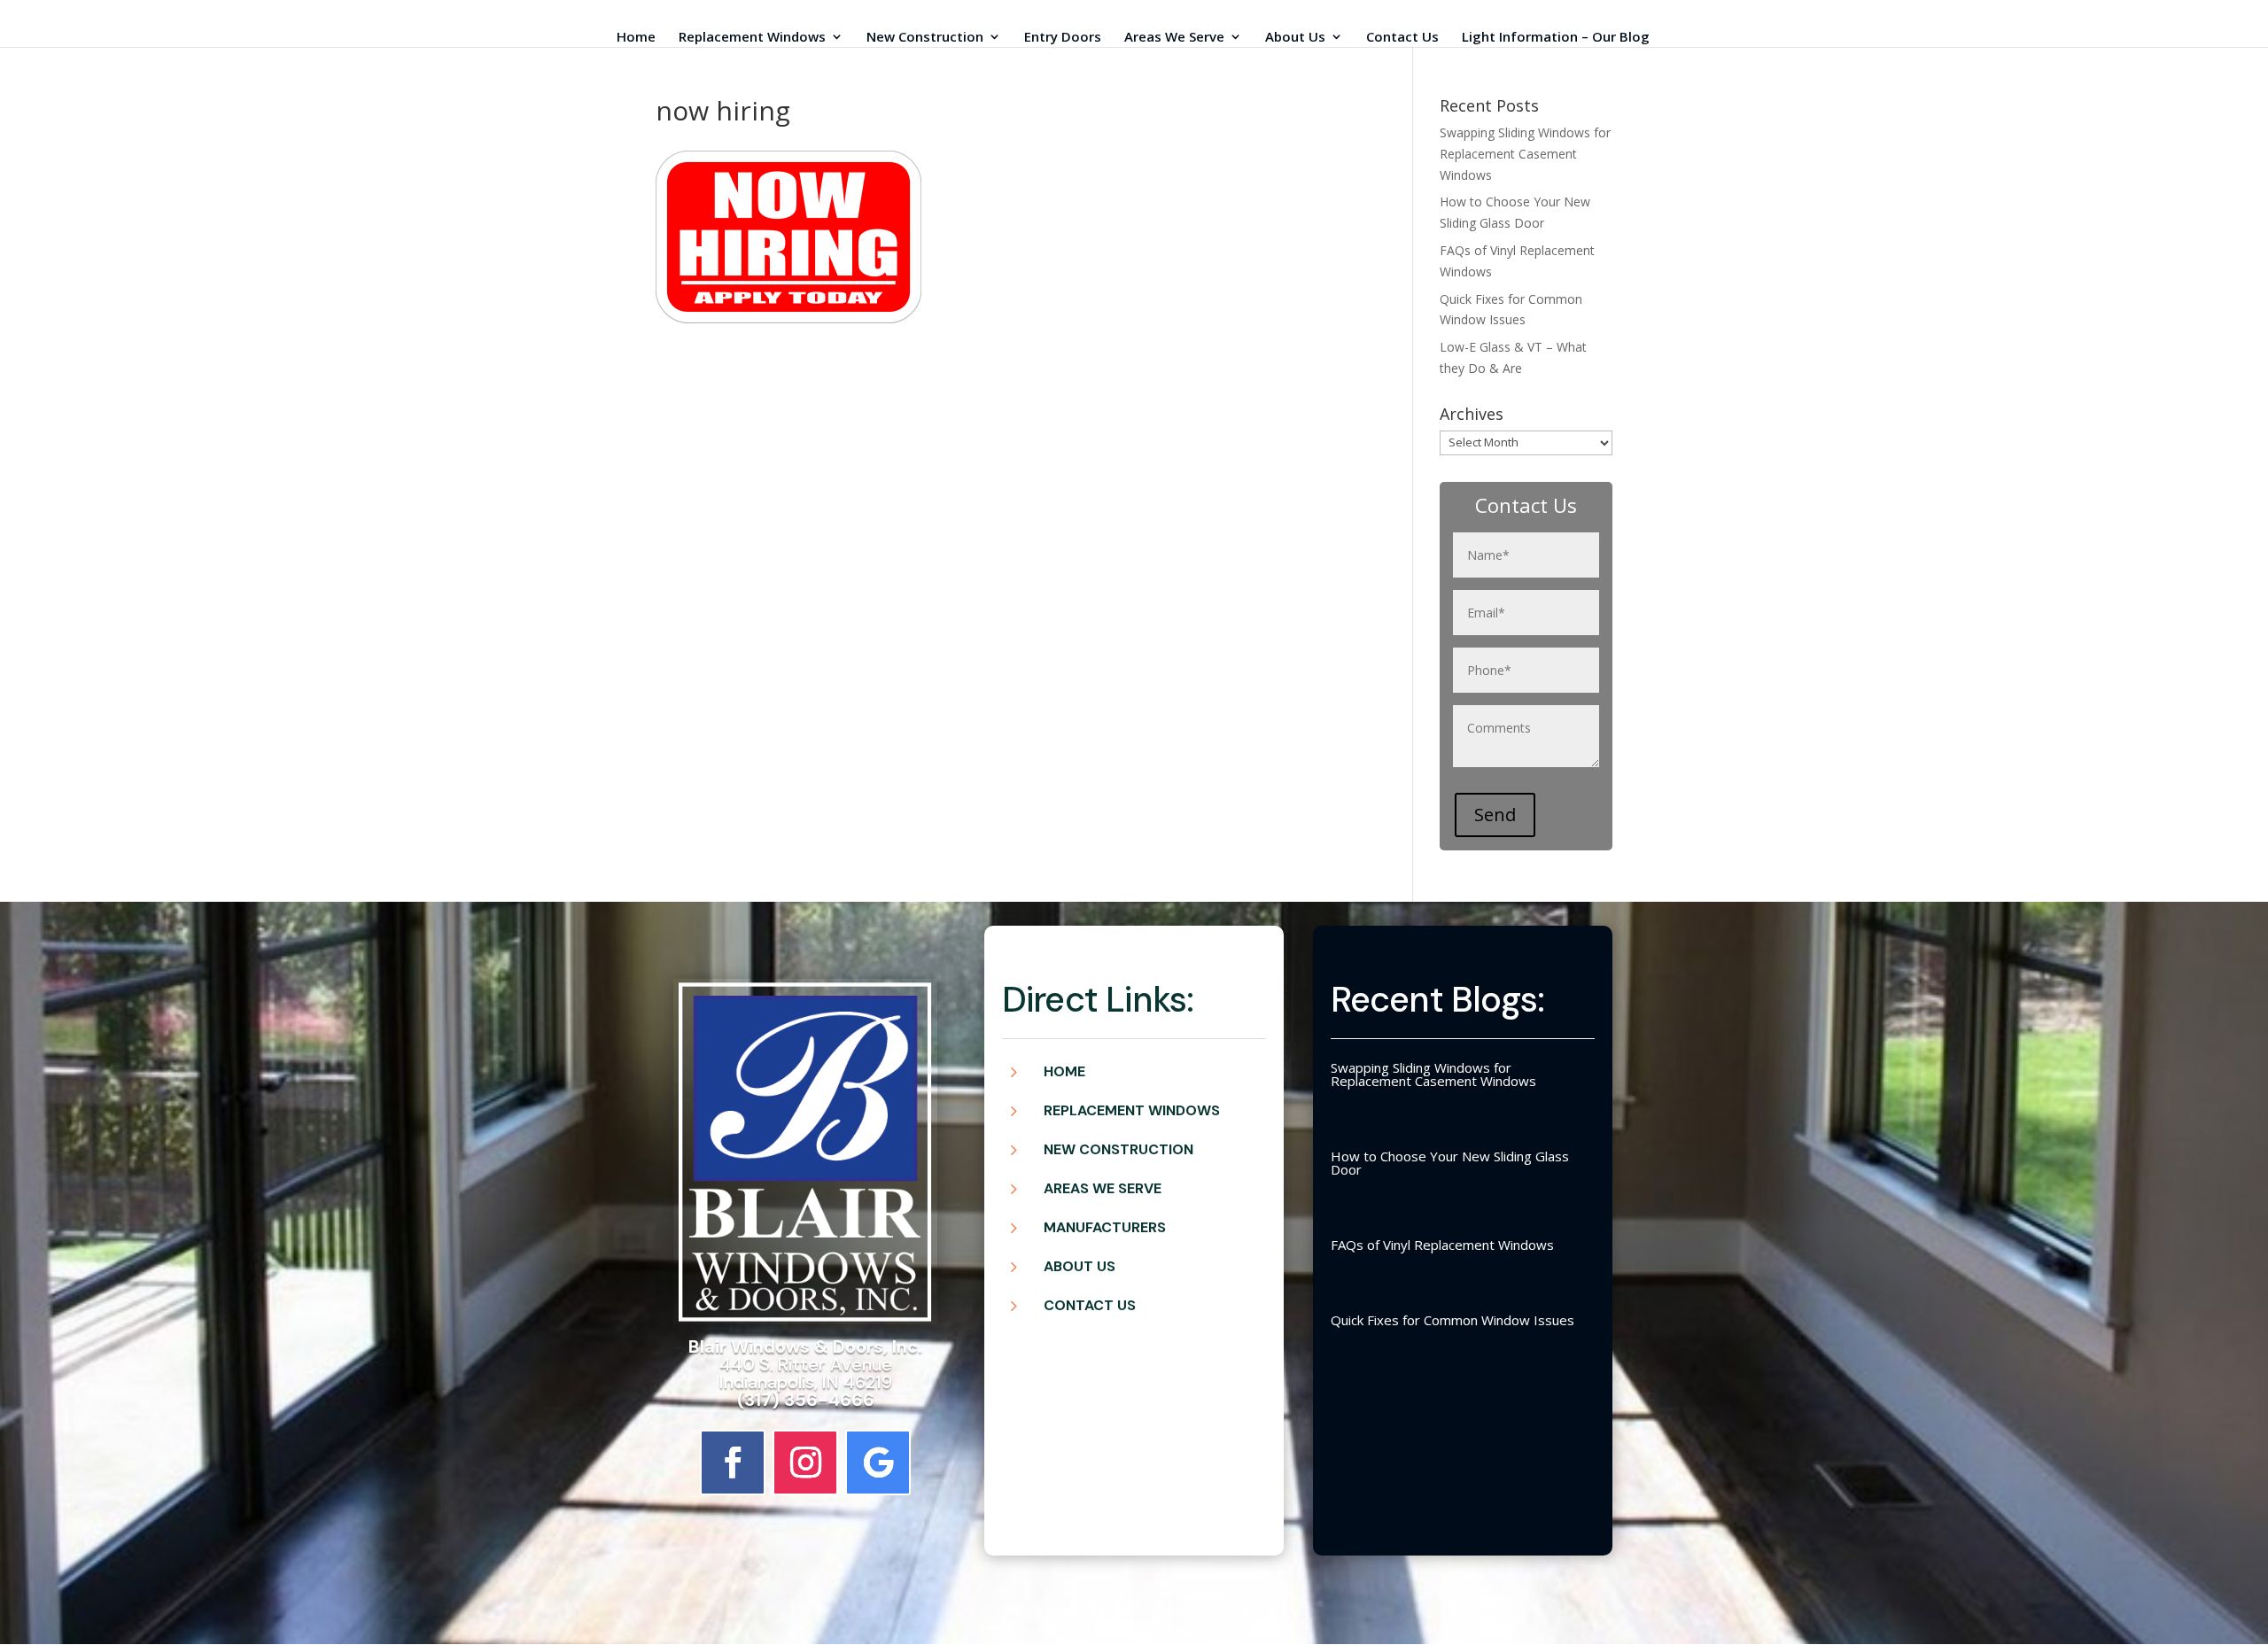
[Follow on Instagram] (805, 1463)
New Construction (925, 38)
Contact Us (1402, 38)
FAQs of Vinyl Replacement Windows (1442, 1245)
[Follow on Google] (878, 1463)
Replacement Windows (752, 38)
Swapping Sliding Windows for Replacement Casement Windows (1525, 154)
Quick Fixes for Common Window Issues (1452, 1320)
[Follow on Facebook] (733, 1463)
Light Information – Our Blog (1556, 38)
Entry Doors (1063, 38)
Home (636, 38)
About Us (1295, 38)
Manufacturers (1105, 1227)
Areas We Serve (1174, 38)
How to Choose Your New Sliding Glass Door (1450, 1163)
